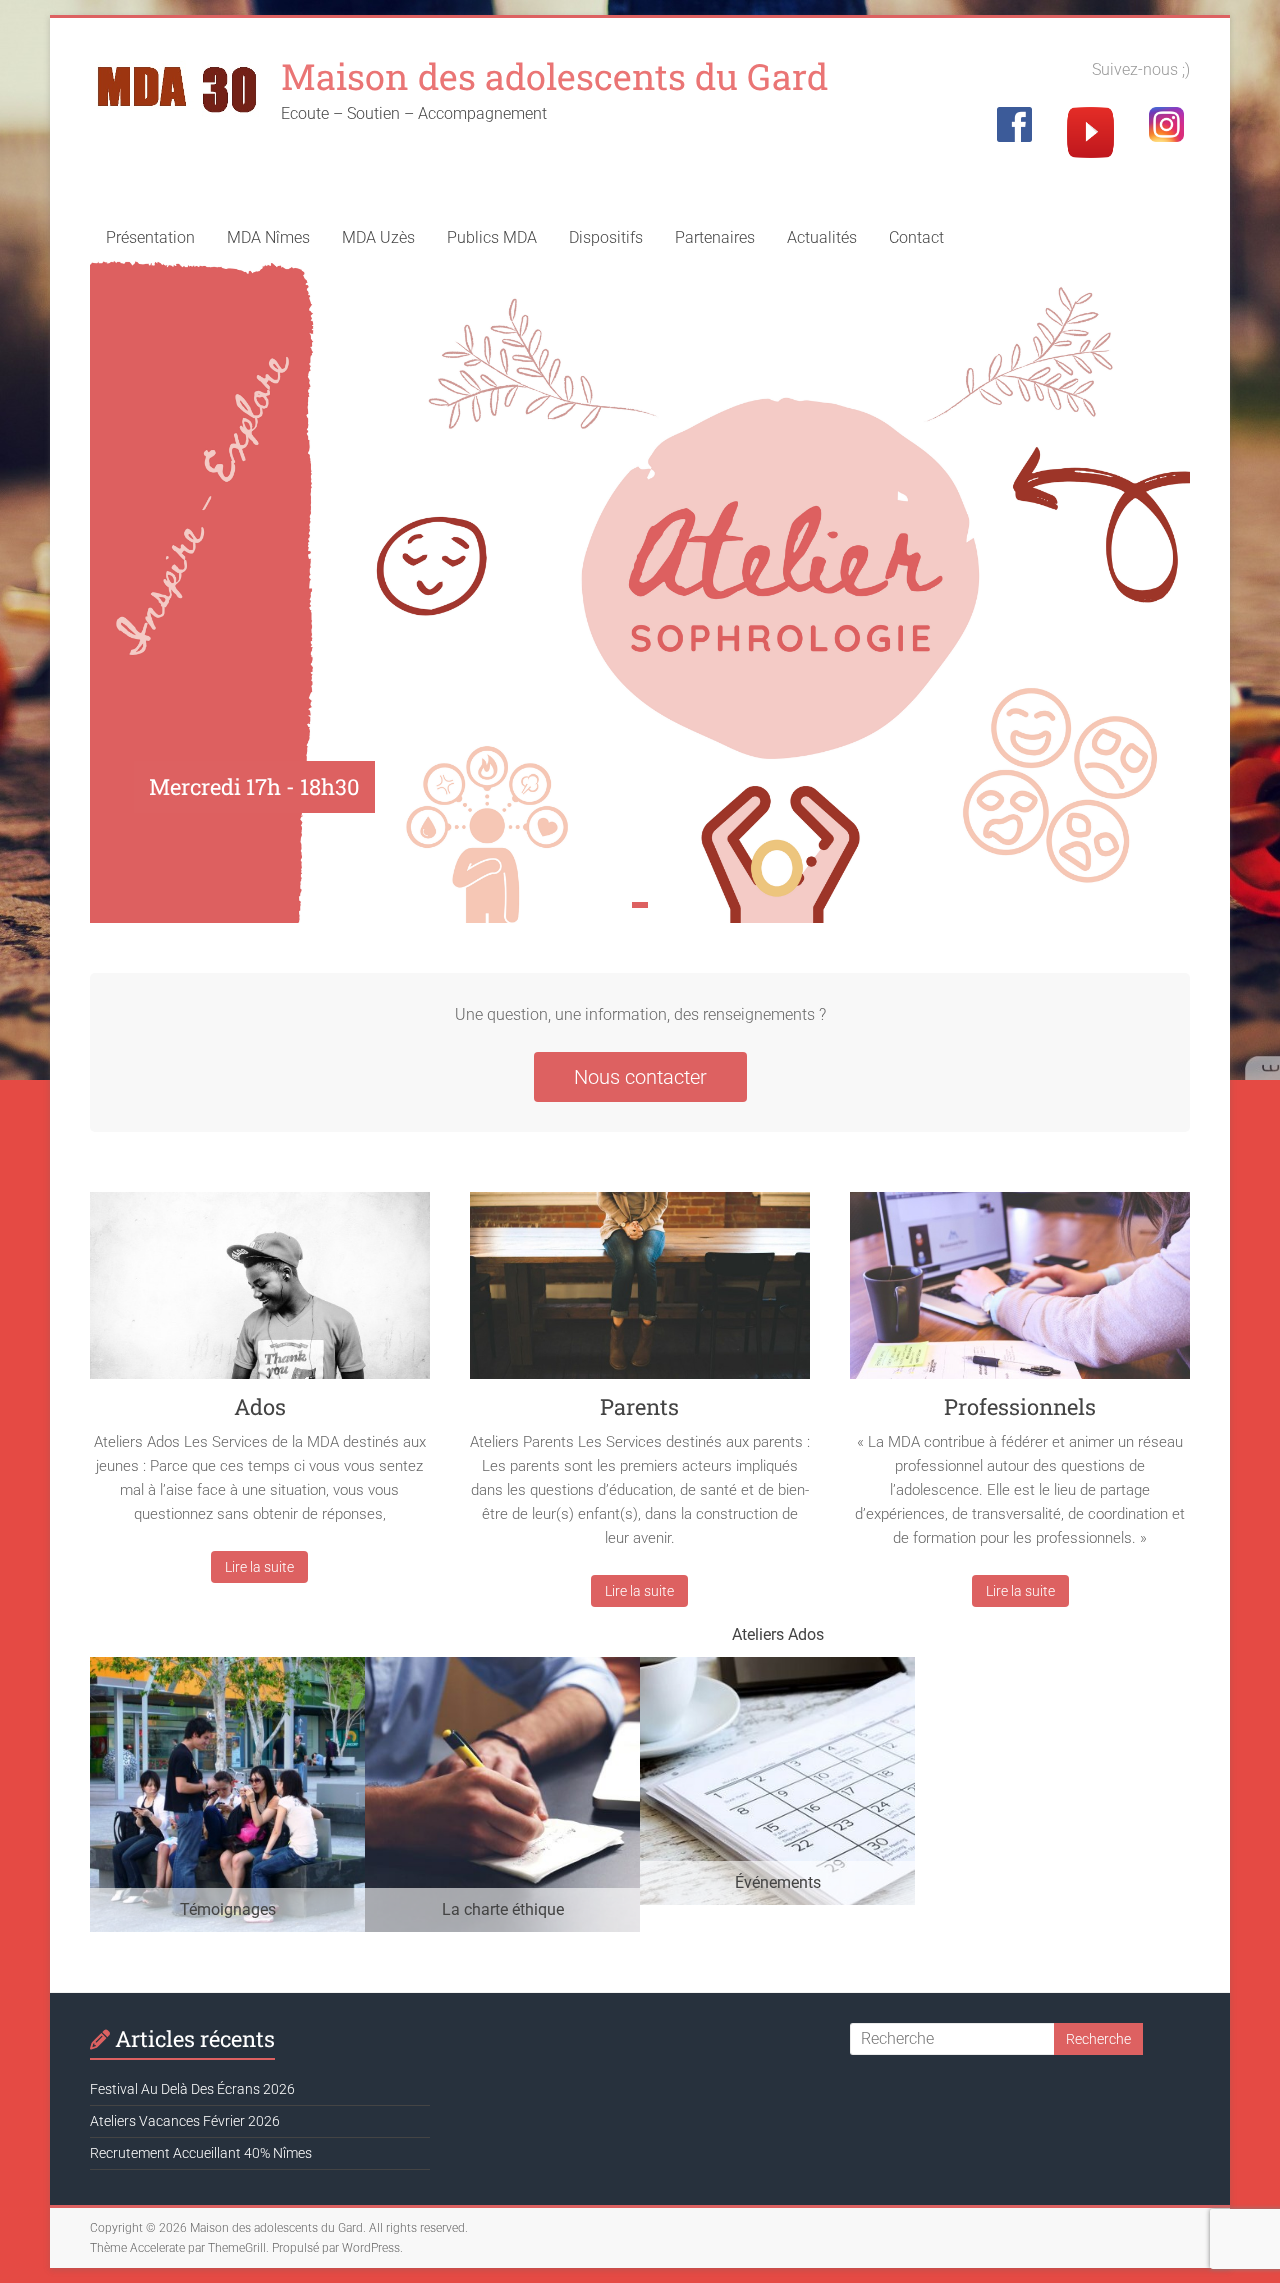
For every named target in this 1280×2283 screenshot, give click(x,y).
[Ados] (260, 1293)
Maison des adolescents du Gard (554, 76)
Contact (916, 237)
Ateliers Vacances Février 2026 (185, 2121)
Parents (639, 1406)
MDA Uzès (378, 237)
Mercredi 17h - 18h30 (254, 786)
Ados (260, 1406)
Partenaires (715, 237)
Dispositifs (606, 237)
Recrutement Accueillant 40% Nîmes (201, 2153)
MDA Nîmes (268, 237)
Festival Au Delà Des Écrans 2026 (192, 2089)
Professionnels (1020, 1406)
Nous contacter (640, 1077)
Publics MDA (492, 237)
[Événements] (777, 1666)
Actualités (822, 237)
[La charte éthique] (502, 1666)
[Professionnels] (1020, 1293)
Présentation (150, 237)
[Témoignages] (227, 1666)
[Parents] (640, 1293)
